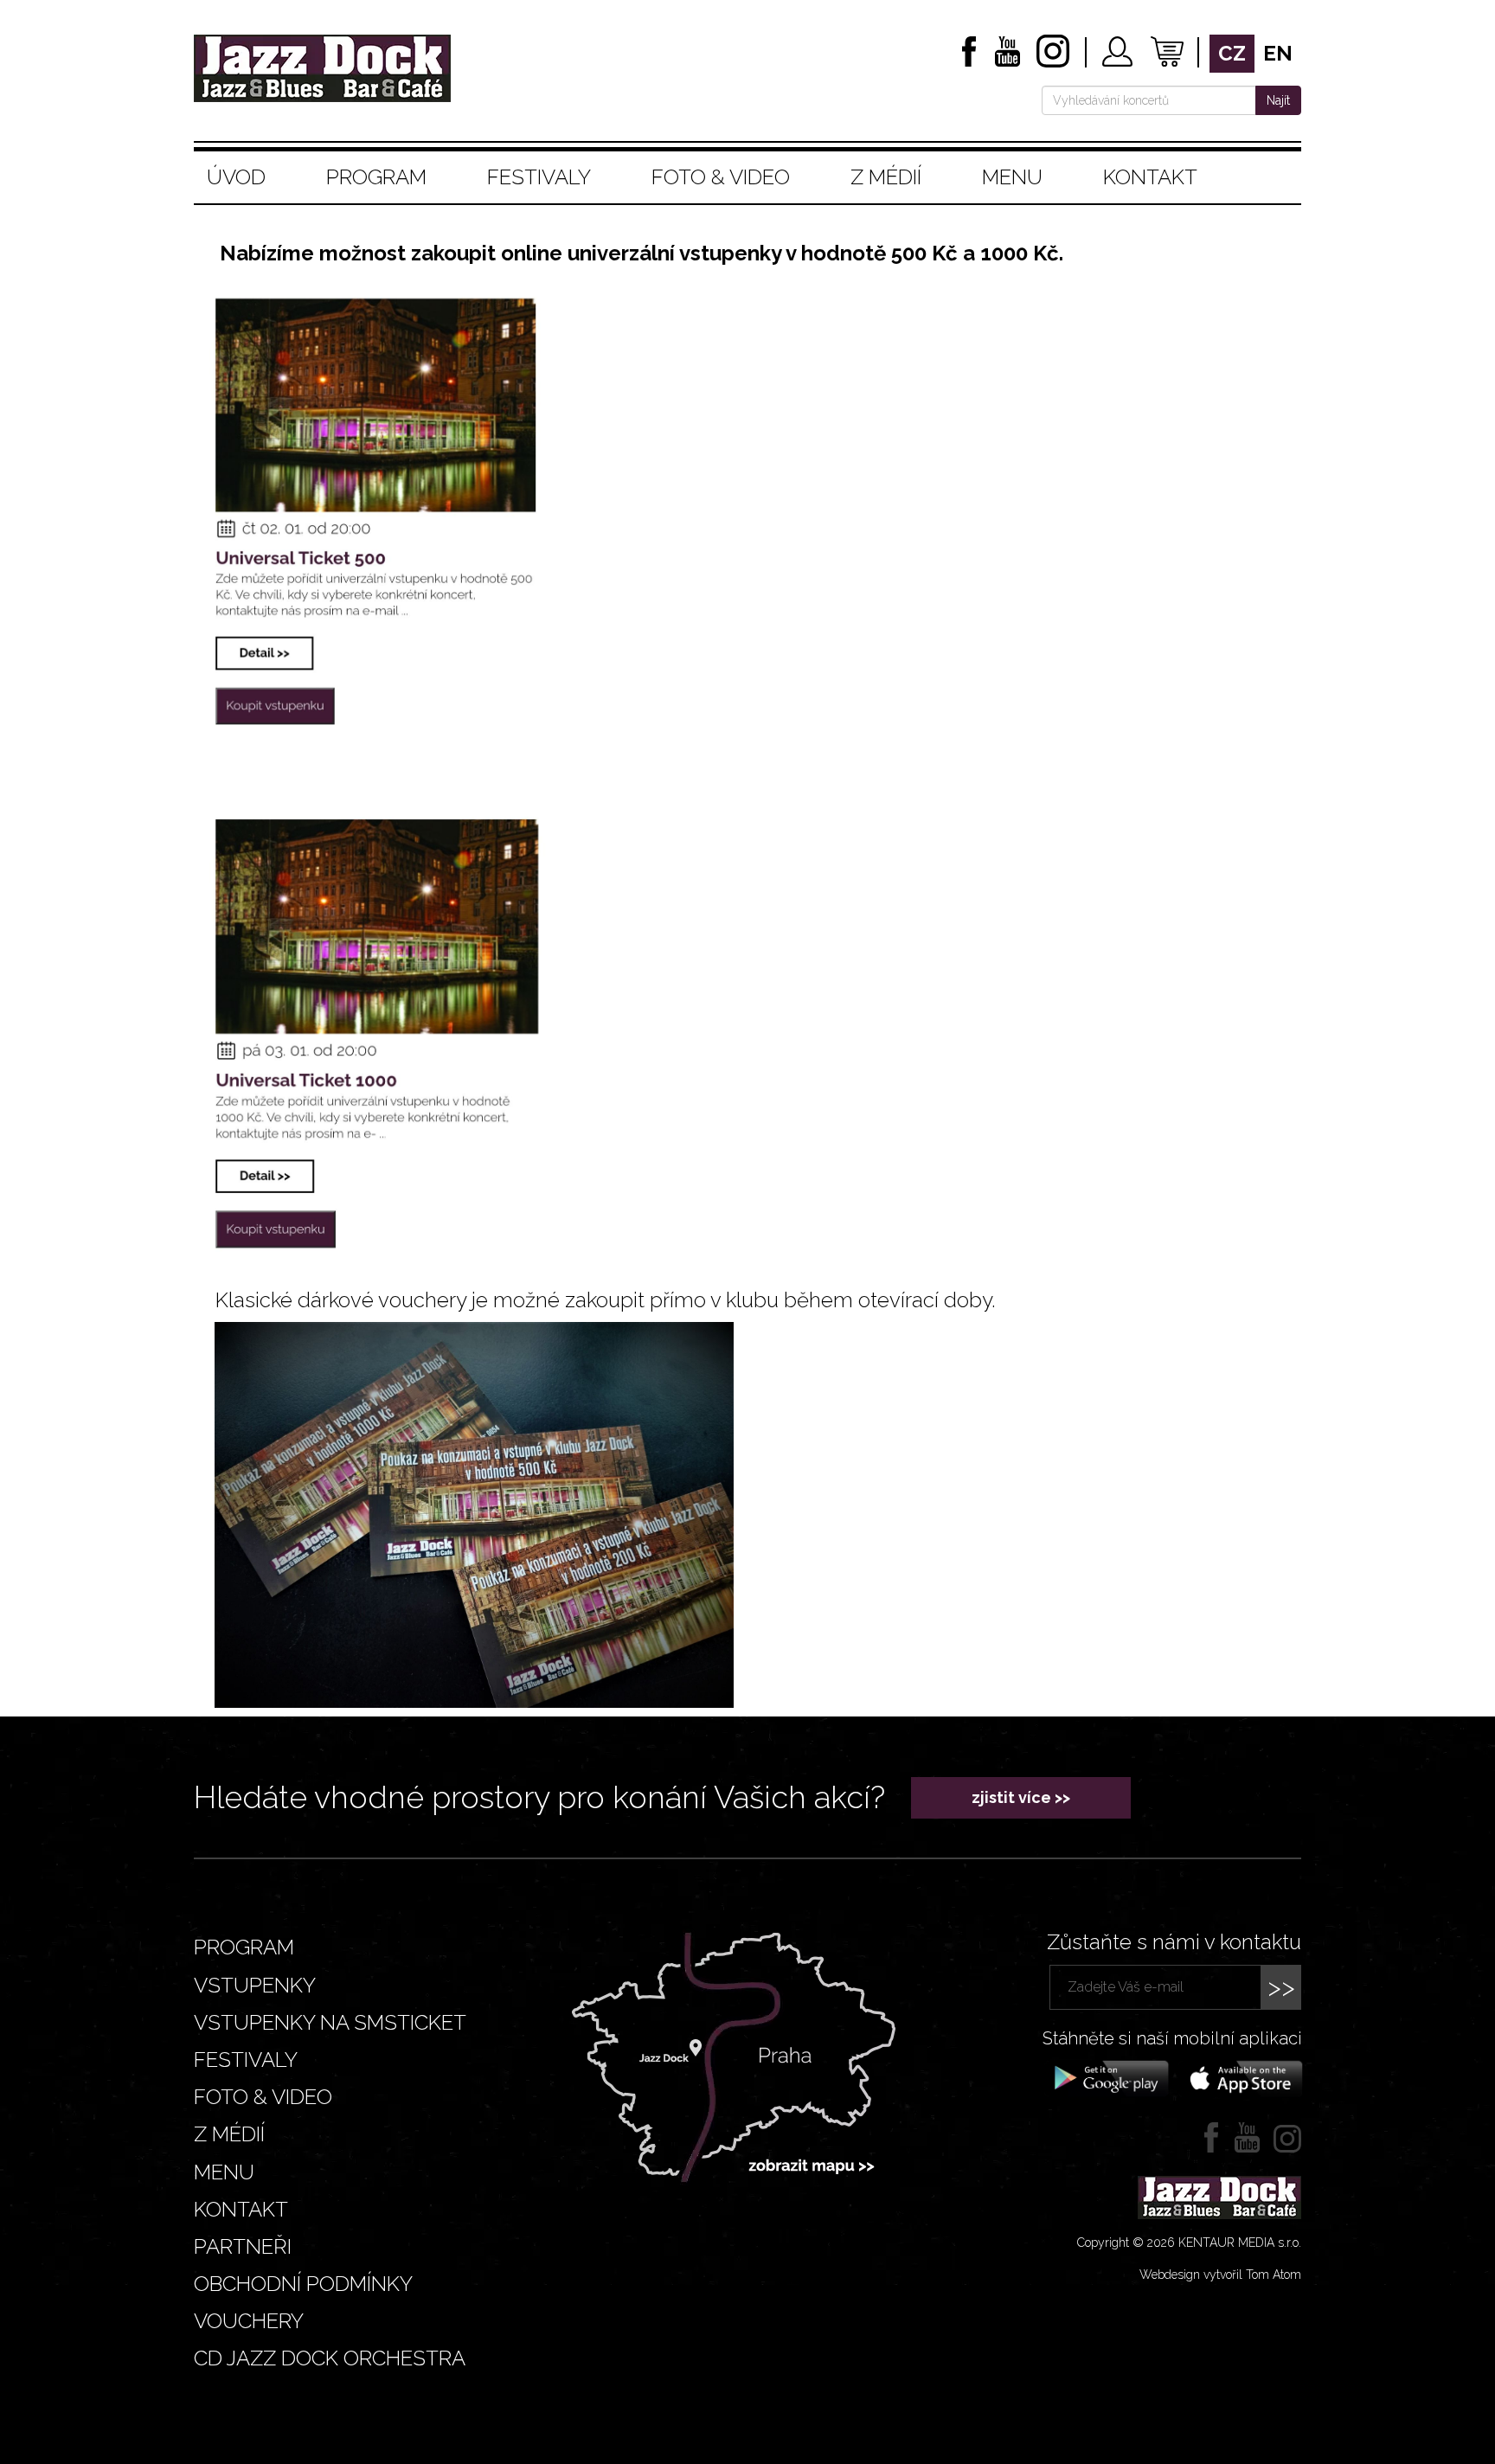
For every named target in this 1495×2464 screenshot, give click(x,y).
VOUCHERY (249, 2321)
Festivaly (539, 177)
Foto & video (721, 177)
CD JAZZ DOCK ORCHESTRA (330, 2358)
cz (1232, 53)
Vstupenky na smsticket (330, 2022)
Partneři (243, 2246)
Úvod (236, 177)
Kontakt (1150, 177)
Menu (1012, 177)
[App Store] (1241, 2077)
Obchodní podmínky (303, 2284)
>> (1281, 1987)
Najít (1278, 100)
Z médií (886, 177)
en (1278, 53)
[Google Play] (1109, 2077)
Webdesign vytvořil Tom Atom (1220, 2275)
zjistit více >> (1021, 1797)
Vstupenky (255, 1985)
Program (376, 177)
